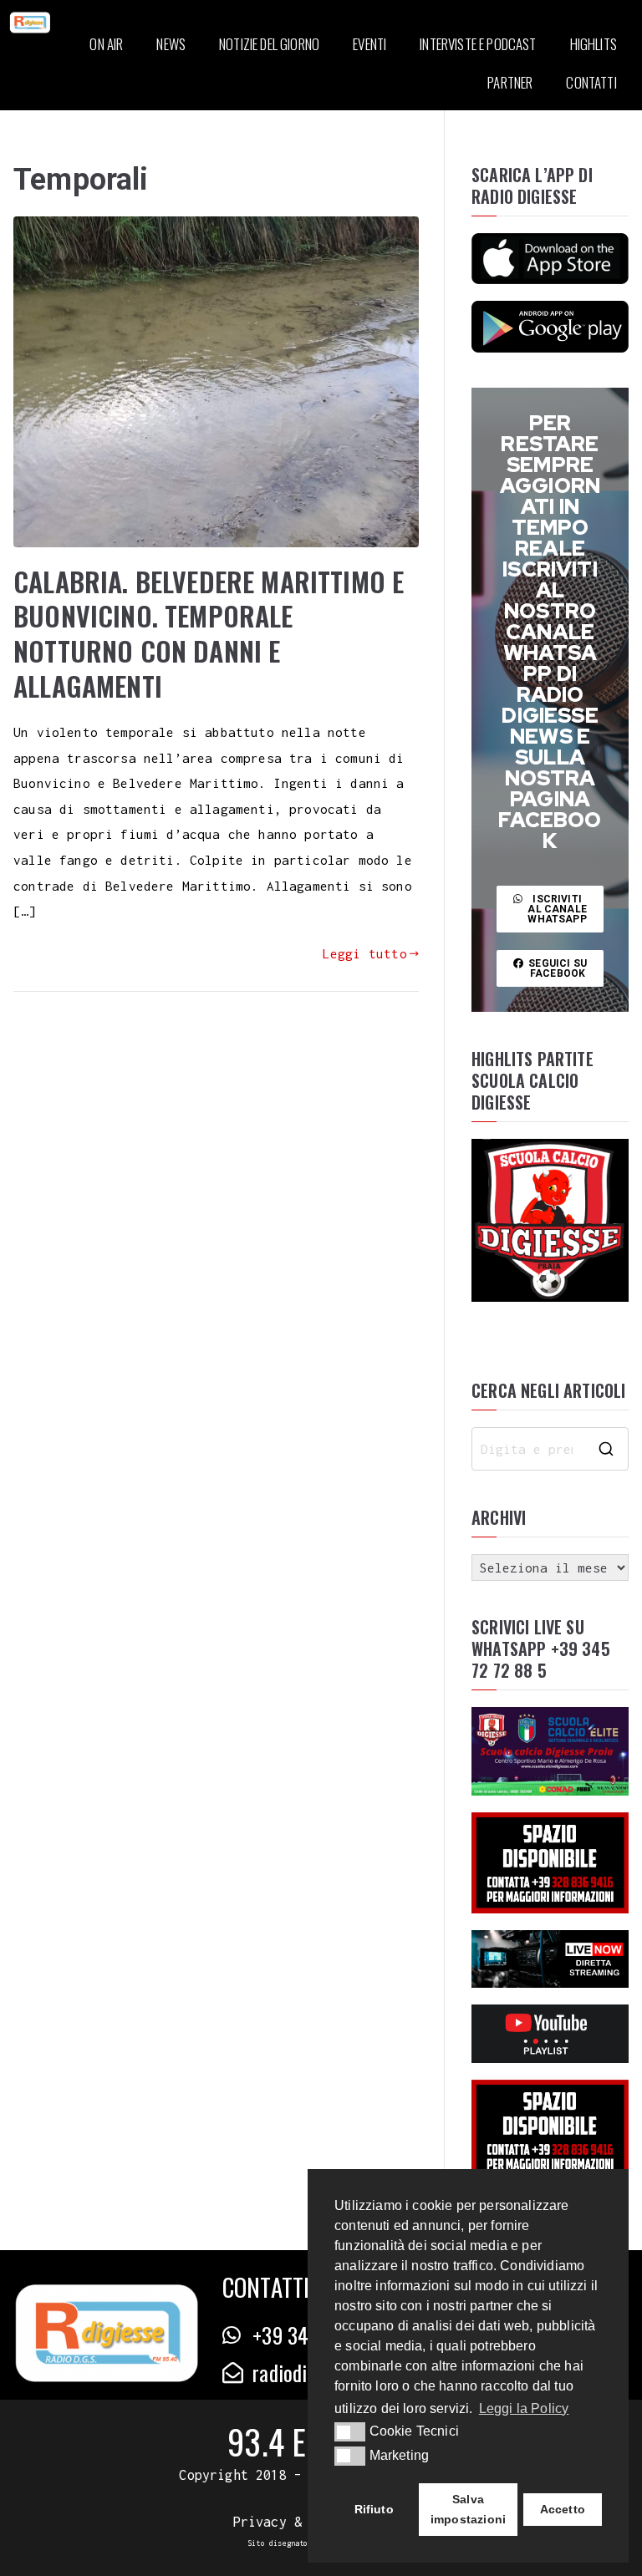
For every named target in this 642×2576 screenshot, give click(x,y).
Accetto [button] (563, 2509)
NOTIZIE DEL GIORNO (269, 44)
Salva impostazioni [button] (468, 2509)
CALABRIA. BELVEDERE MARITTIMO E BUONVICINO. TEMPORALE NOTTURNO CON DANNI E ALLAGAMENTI (209, 633)
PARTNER (510, 82)
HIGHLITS (594, 44)
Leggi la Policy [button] (524, 2408)
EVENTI (369, 44)
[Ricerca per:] (550, 1449)
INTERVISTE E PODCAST (478, 44)
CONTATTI (591, 82)
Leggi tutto (365, 953)
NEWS (171, 44)
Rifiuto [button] (374, 2509)
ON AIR (106, 44)
